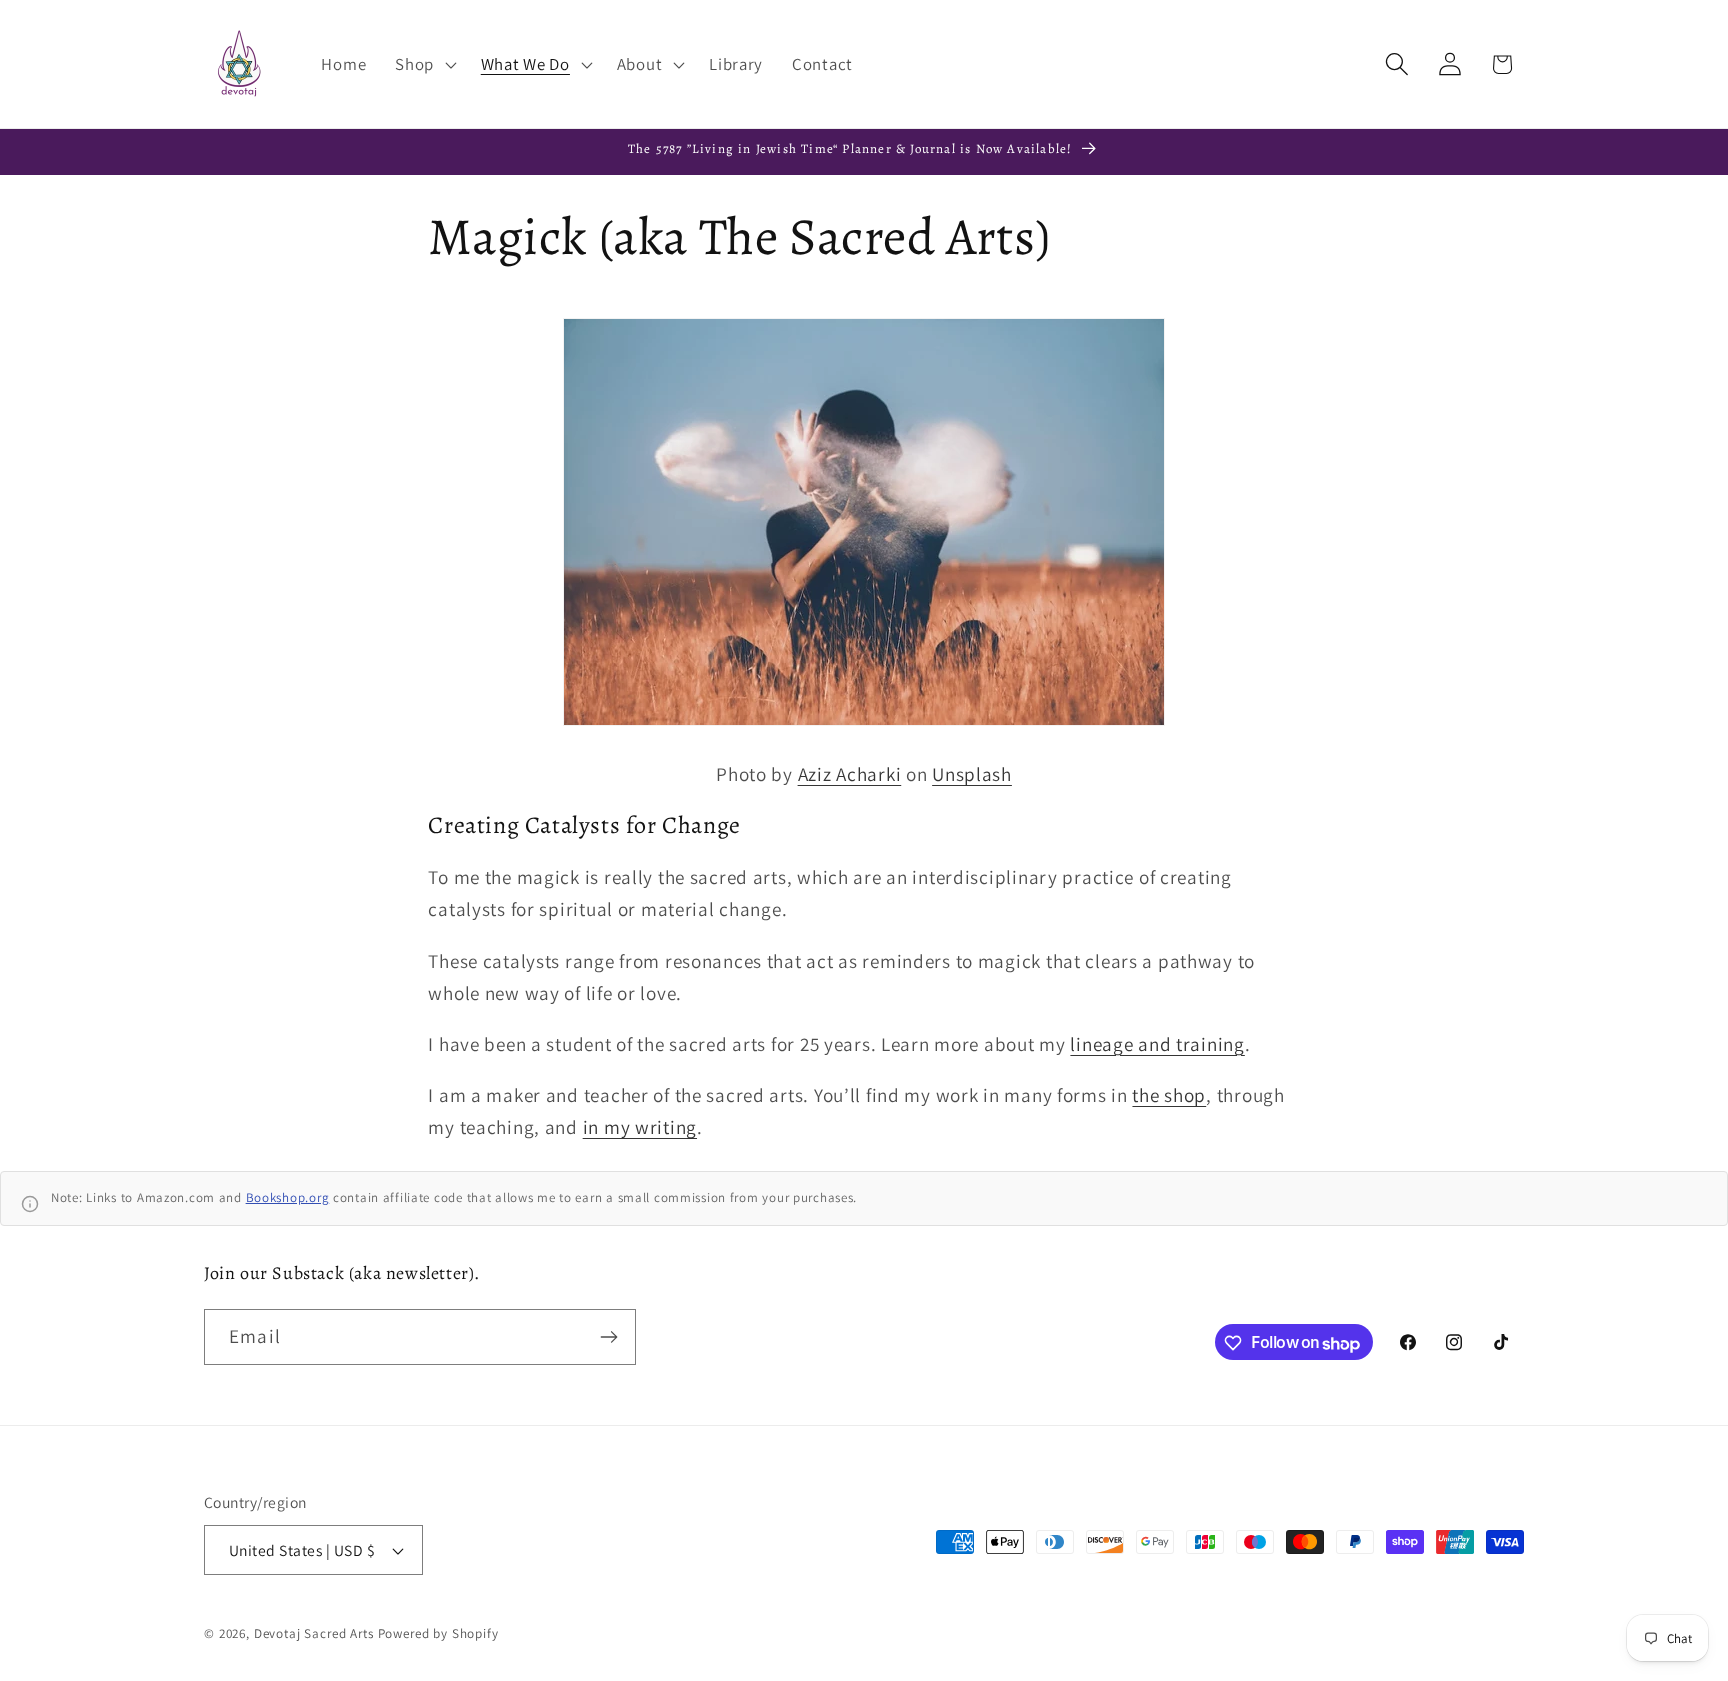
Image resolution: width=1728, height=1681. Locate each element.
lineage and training (1157, 1044)
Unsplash (972, 774)
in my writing (640, 1127)
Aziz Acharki (850, 774)
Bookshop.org (288, 1197)
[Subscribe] (608, 1337)
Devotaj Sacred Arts (314, 1633)
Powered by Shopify (438, 1633)
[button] (424, 64)
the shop (1169, 1095)
